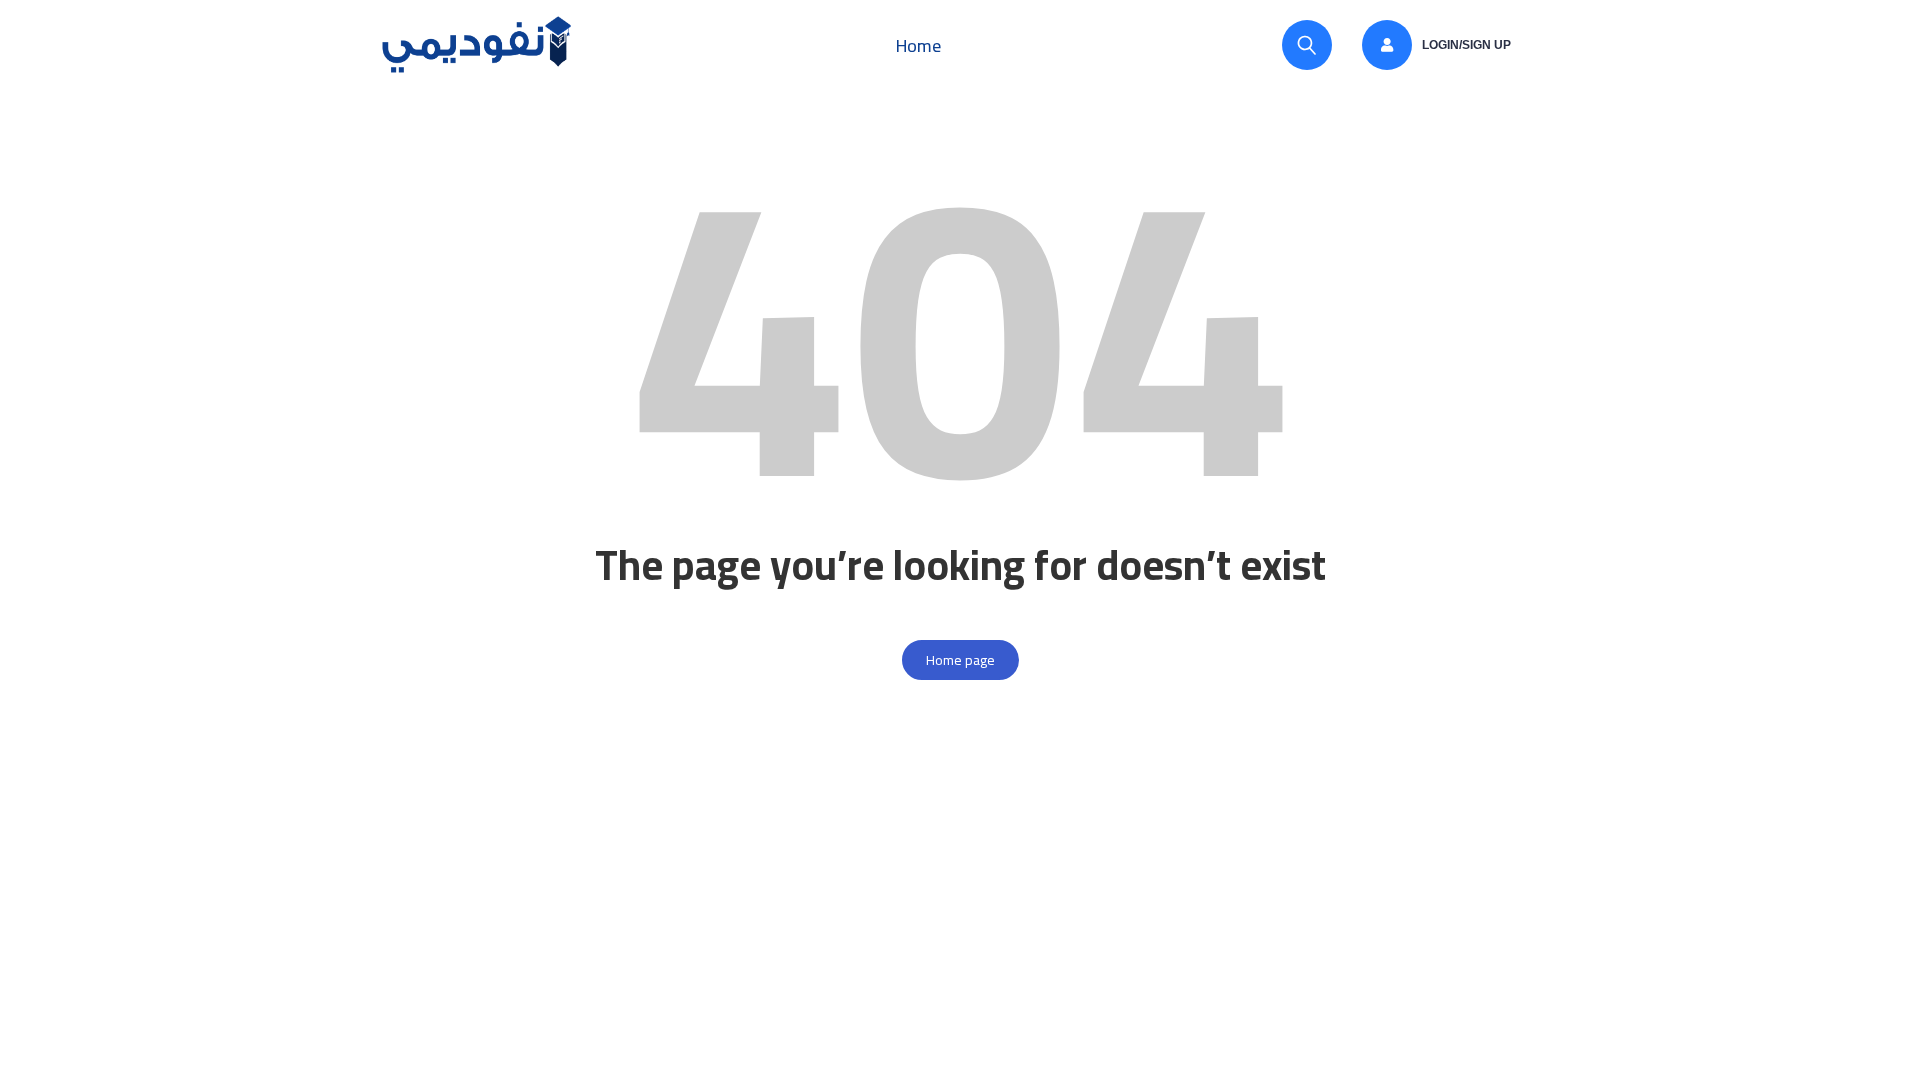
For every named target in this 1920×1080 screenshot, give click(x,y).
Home (918, 45)
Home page (960, 660)
